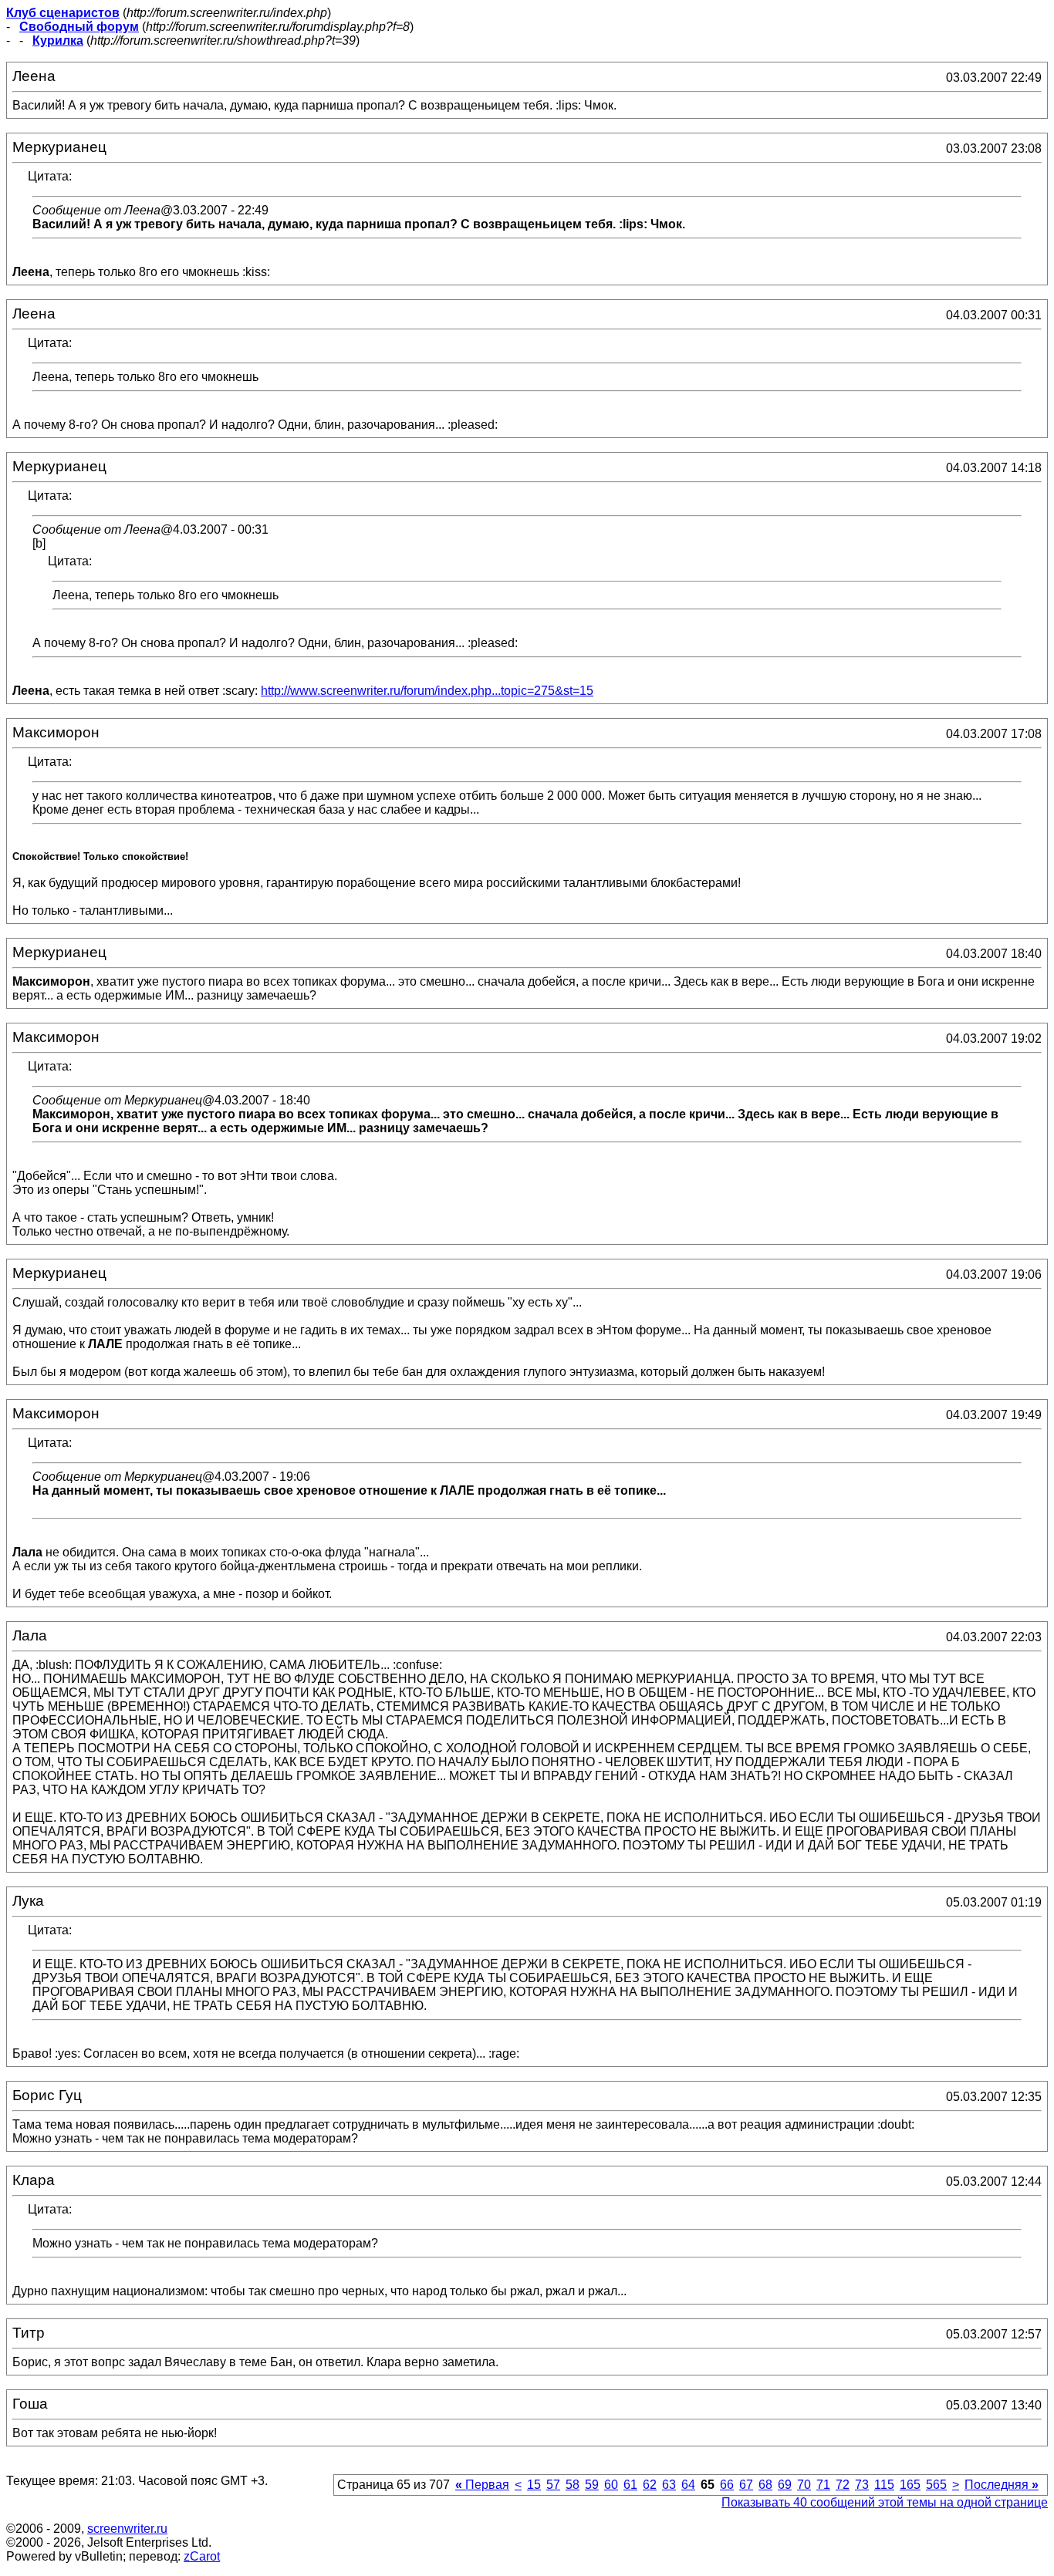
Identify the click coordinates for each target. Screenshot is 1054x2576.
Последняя (1002, 2485)
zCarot (202, 2556)
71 (823, 2485)
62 (650, 2485)
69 (785, 2485)
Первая (482, 2485)
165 (910, 2485)
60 (611, 2485)
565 (936, 2485)
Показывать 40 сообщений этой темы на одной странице (885, 2502)
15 (534, 2485)
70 (804, 2485)
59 (592, 2485)
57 (553, 2485)
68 (765, 2485)
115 (884, 2485)
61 (630, 2485)
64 (688, 2485)
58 (573, 2485)
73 (862, 2485)
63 (669, 2485)
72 (843, 2485)
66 (727, 2485)
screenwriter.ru (127, 2529)
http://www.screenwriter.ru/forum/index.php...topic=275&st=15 (427, 691)
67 (746, 2485)
